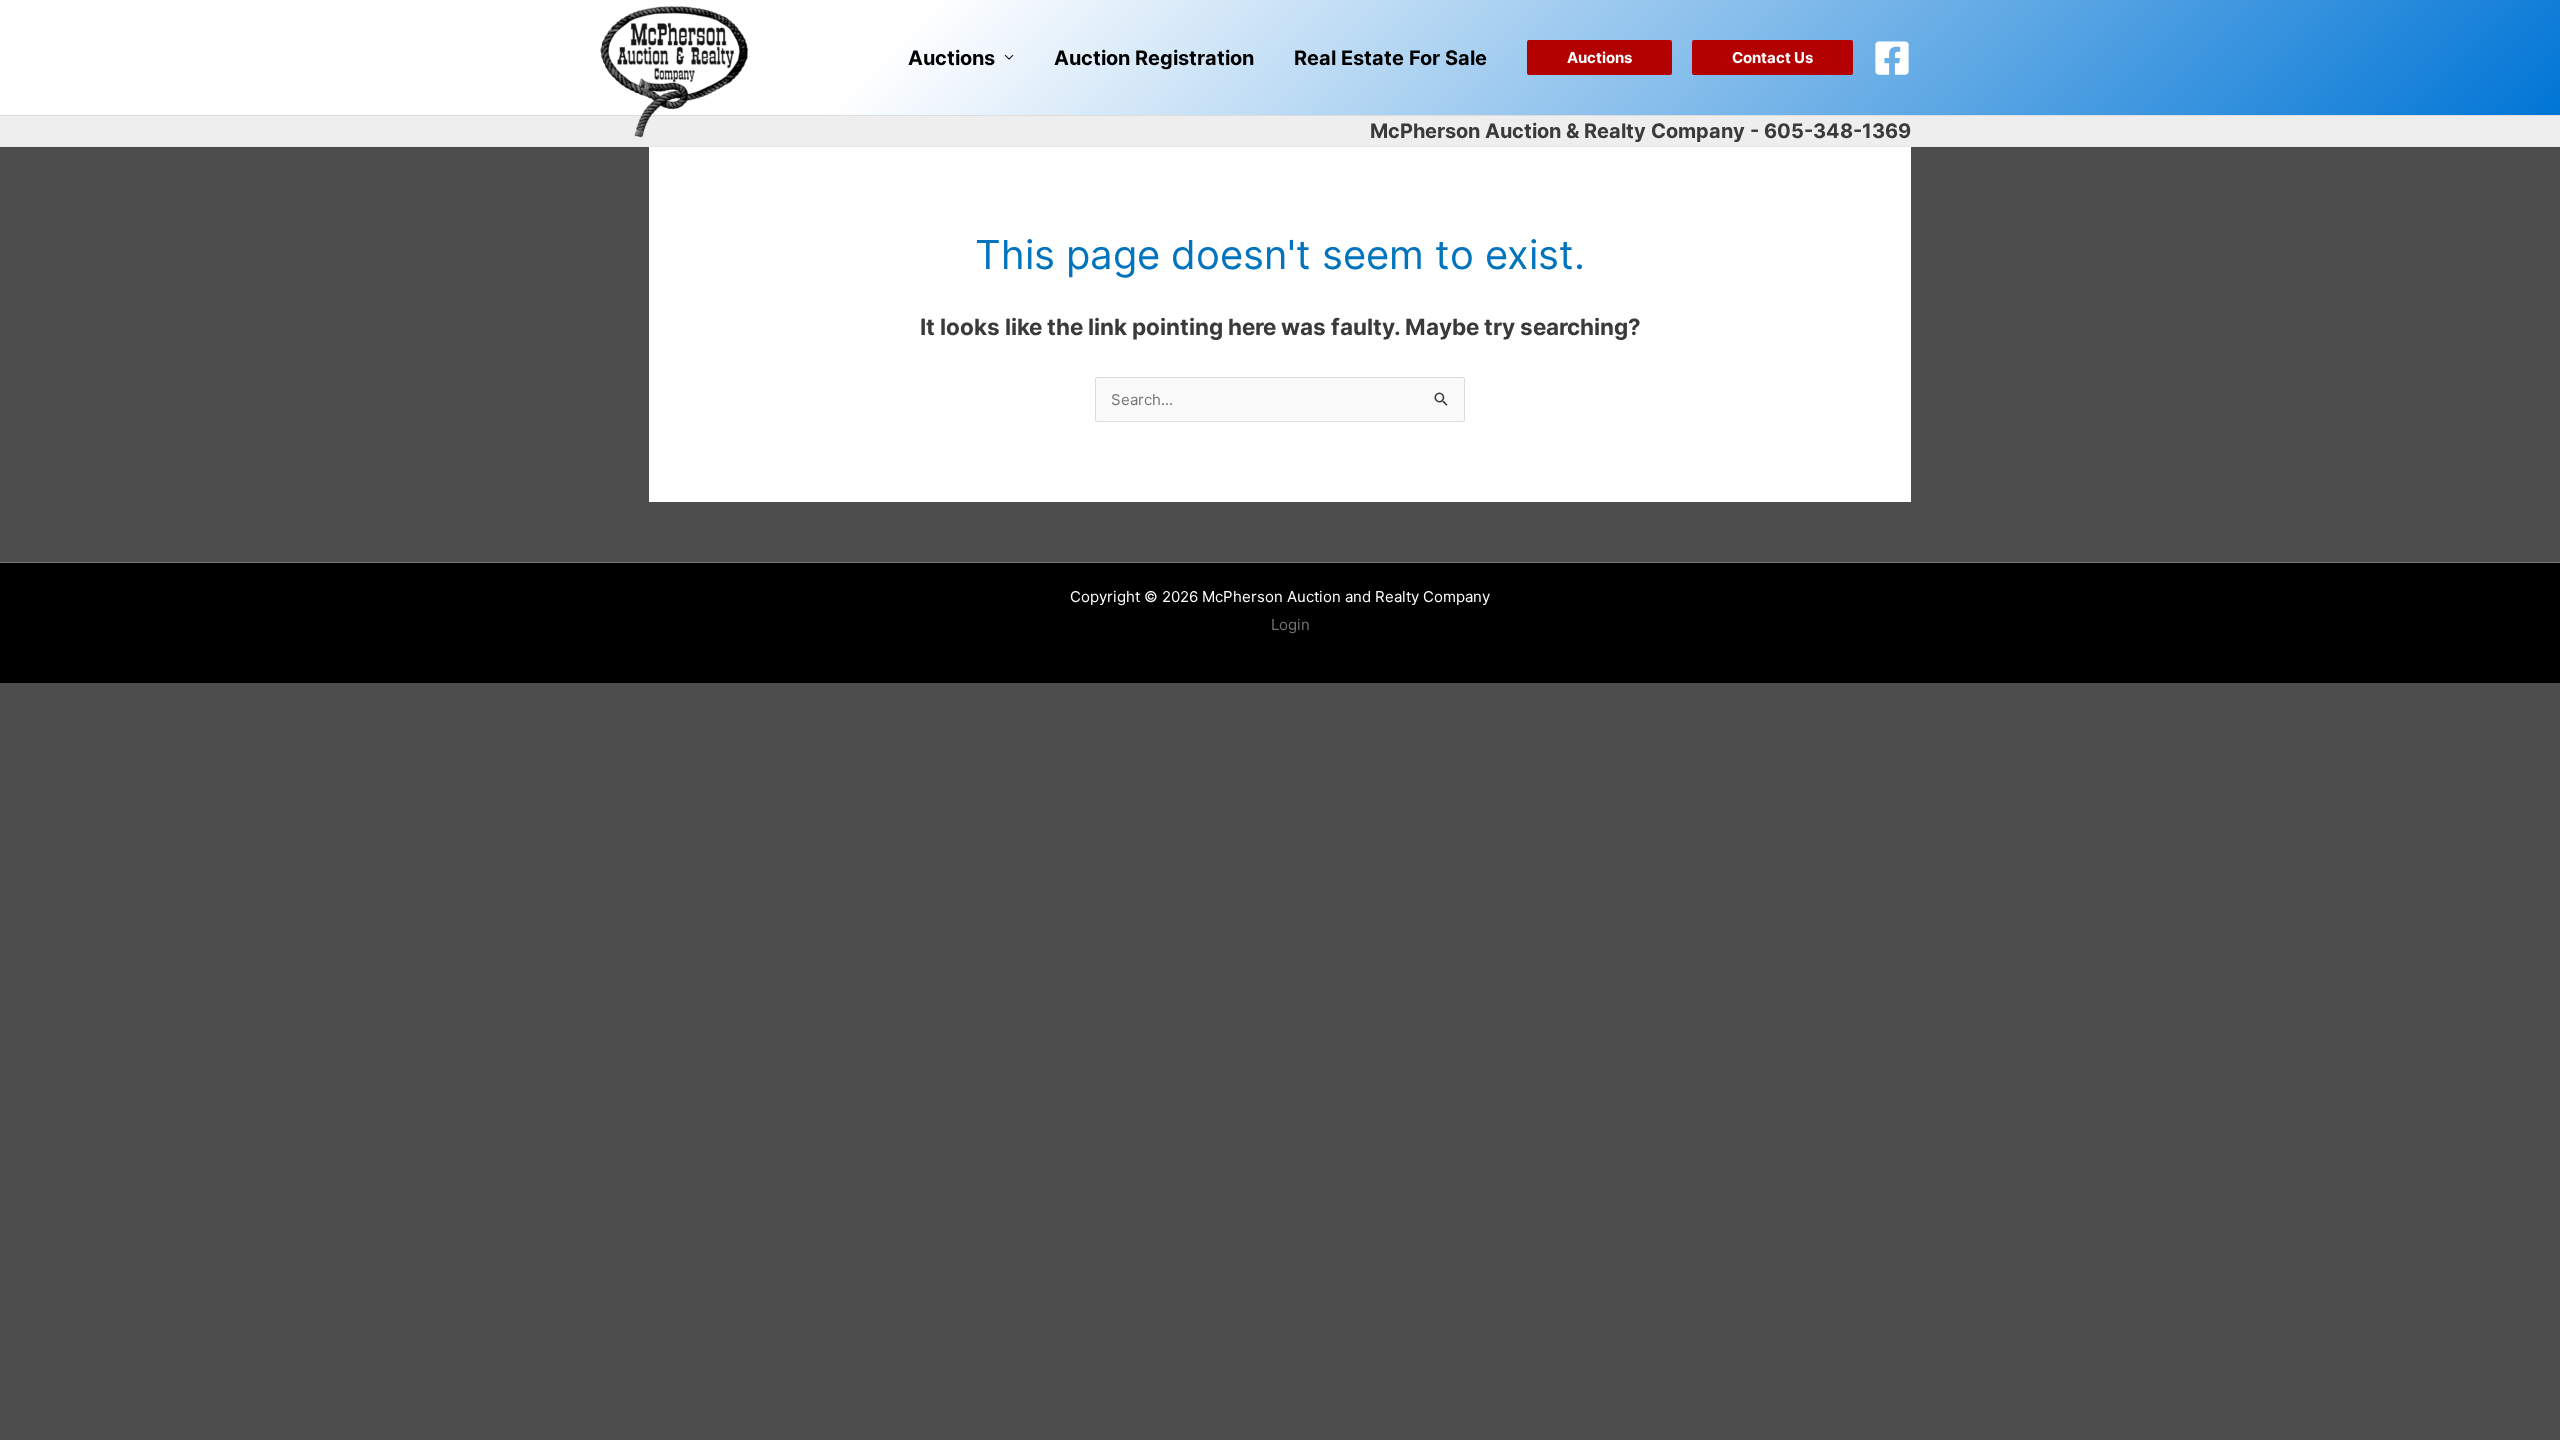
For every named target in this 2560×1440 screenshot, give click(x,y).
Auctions (951, 58)
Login (1290, 624)
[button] (1599, 57)
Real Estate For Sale (1390, 58)
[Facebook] (1892, 58)
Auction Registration (1154, 58)
